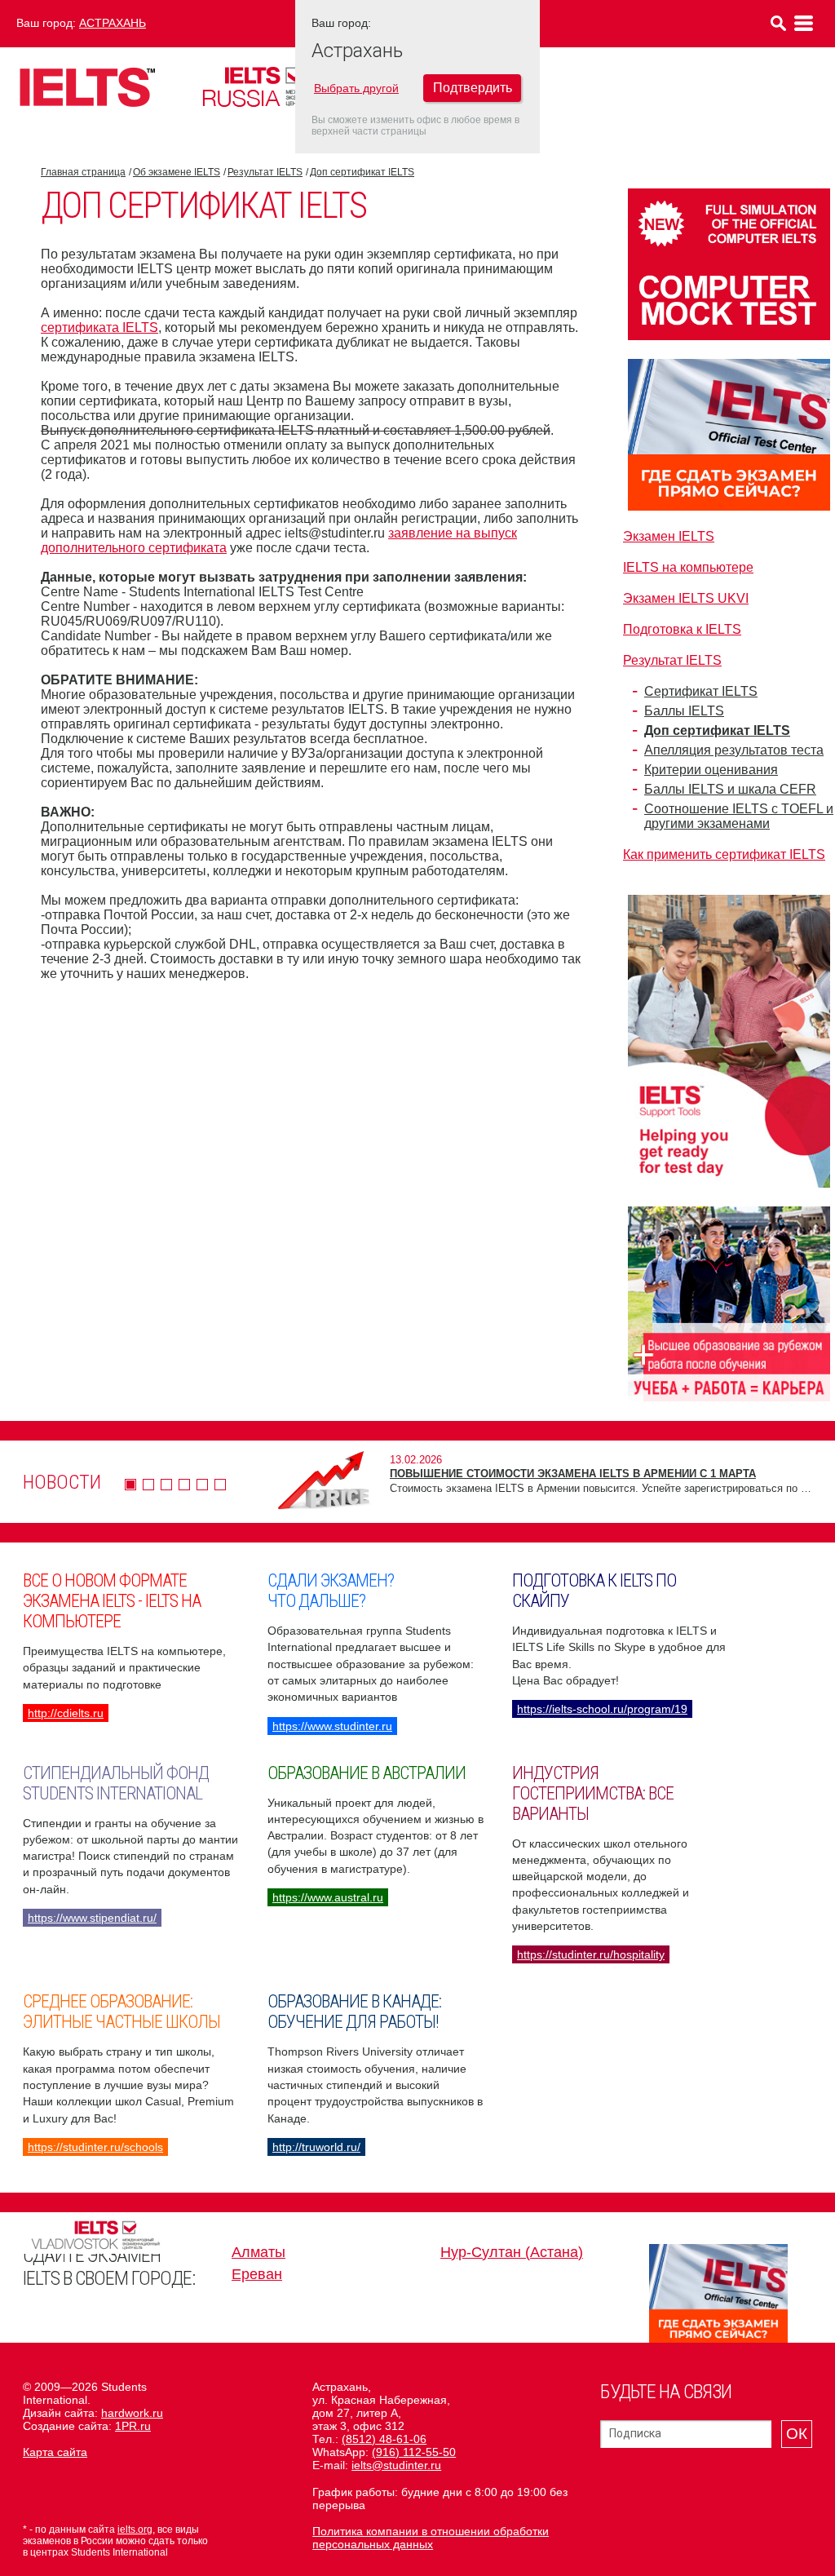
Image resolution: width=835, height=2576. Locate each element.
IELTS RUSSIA (273, 87)
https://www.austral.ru (328, 1897)
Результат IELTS (265, 172)
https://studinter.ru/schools (95, 2147)
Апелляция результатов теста (734, 750)
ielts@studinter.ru (396, 2465)
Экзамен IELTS (669, 536)
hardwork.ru (132, 2413)
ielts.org (135, 2530)
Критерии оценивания (711, 770)
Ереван (257, 2274)
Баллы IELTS (684, 711)
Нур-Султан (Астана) (512, 2252)
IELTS (87, 87)
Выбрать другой (356, 88)
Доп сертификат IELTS (362, 172)
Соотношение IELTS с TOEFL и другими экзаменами (739, 816)
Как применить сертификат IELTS (724, 854)
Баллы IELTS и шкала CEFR (730, 789)
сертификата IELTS (99, 328)
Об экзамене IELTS (177, 172)
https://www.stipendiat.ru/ (92, 1918)
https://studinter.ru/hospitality (591, 1954)
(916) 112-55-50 (414, 2452)
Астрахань (113, 23)
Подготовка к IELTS (682, 629)
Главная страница (83, 172)
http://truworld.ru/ (316, 2147)
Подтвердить (473, 88)
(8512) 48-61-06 (384, 2439)
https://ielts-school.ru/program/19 (602, 1709)
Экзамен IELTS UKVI (686, 598)
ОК (797, 2434)
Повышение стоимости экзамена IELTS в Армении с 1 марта (573, 1474)
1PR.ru (133, 2426)
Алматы (258, 2252)
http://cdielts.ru (66, 1713)
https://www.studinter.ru (332, 1726)
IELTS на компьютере (688, 567)
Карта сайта (55, 2452)
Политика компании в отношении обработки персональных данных (431, 2538)
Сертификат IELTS (701, 691)
